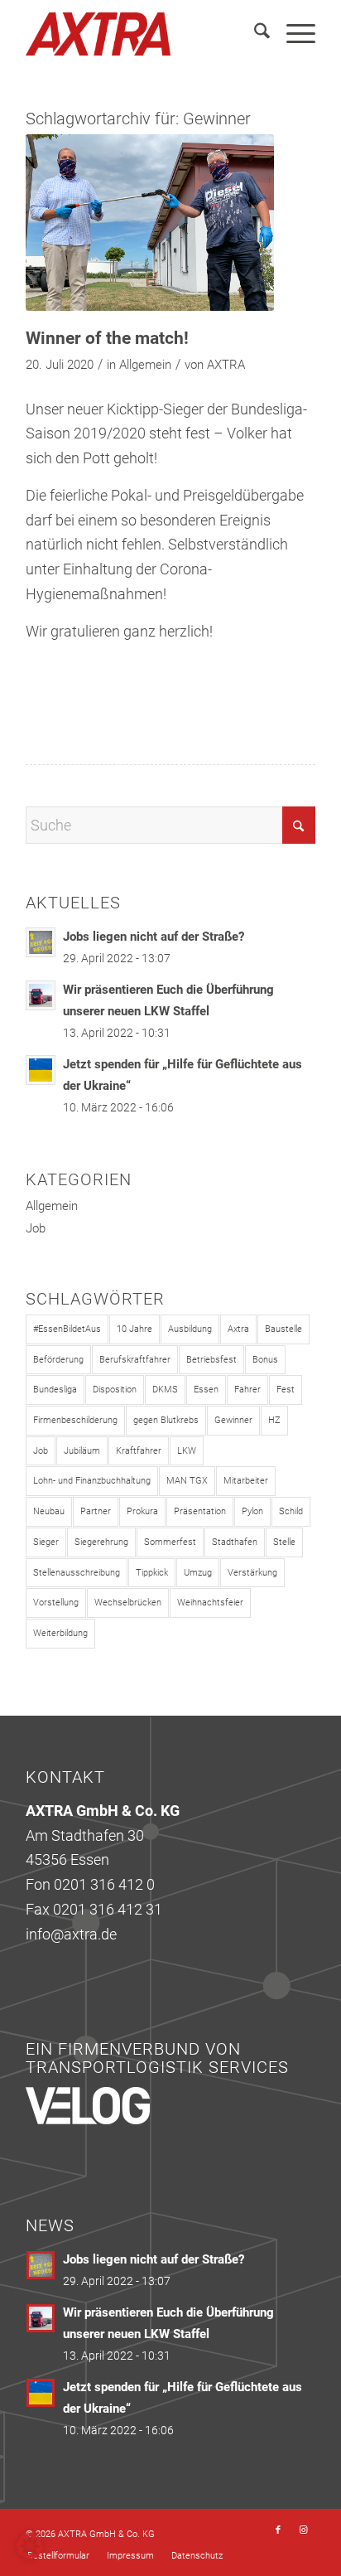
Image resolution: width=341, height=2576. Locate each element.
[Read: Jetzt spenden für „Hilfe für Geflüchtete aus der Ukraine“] (41, 1070)
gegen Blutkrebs (166, 1420)
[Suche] (254, 34)
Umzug (198, 1573)
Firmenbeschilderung (75, 1420)
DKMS (165, 1390)
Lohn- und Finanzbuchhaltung (92, 1481)
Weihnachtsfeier (210, 1603)
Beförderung (58, 1360)
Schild (291, 1511)
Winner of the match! (107, 338)
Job (36, 1228)
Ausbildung (190, 1329)
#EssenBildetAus (67, 1329)
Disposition (115, 1390)
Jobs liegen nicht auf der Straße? (154, 937)
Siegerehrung (101, 1542)
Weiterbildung (60, 1633)
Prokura (142, 1511)
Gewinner (233, 1420)
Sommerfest (170, 1542)
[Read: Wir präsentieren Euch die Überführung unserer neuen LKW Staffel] (41, 995)
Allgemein (145, 365)
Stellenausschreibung (77, 1573)
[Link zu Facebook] (278, 2530)
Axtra (238, 1329)
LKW (187, 1451)
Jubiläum (82, 1451)
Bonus (265, 1360)
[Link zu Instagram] (303, 2530)
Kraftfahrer (139, 1451)
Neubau (49, 1511)
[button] (30, 2546)
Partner (96, 1511)
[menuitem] (254, 34)
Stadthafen (235, 1542)
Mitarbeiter (246, 1481)
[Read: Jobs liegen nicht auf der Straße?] (41, 942)
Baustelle (283, 1329)
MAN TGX (187, 1481)
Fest (286, 1390)
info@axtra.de (71, 1934)
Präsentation (200, 1511)
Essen (206, 1390)
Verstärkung (252, 1573)
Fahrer (247, 1390)
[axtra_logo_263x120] (142, 34)
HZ (274, 1420)
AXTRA (226, 365)
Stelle (284, 1542)
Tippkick (152, 1573)
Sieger (46, 1542)
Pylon (252, 1511)
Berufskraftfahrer (135, 1360)
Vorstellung (56, 1603)
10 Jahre (134, 1329)
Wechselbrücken (128, 1603)
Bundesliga (55, 1390)
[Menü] (293, 34)
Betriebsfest (211, 1360)
